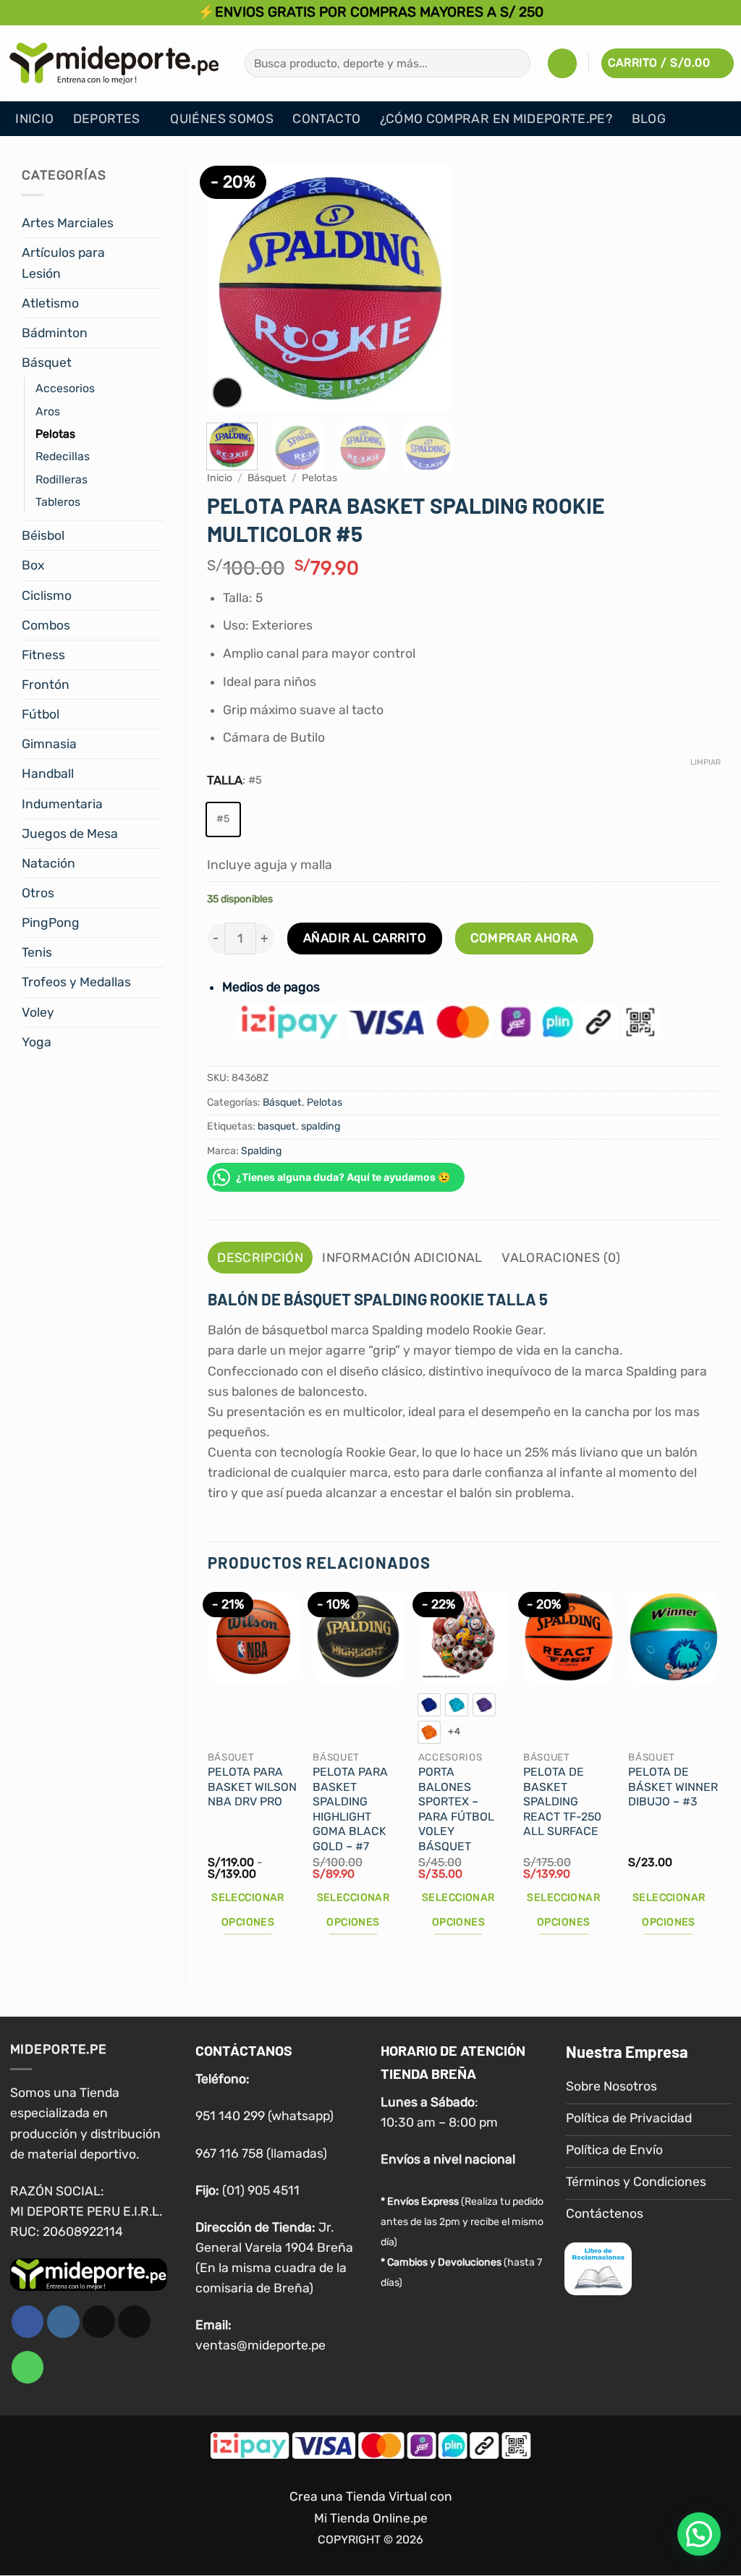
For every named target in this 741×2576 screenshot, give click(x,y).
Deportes (107, 119)
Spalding (261, 1151)
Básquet (47, 363)
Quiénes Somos (222, 119)
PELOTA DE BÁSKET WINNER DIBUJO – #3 (673, 1787)
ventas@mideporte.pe (261, 2345)
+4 (454, 1731)
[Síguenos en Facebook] (28, 2322)
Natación (48, 863)
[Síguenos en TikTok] (99, 2322)
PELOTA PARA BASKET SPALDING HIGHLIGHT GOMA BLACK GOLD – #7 (350, 1809)
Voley (38, 1012)
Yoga (37, 1042)
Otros (38, 893)
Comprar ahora (524, 938)
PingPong (51, 923)
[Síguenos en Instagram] (63, 2322)
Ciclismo (47, 596)
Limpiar (706, 762)
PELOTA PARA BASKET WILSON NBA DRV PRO (252, 1787)
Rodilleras (62, 479)
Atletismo (50, 303)
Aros (48, 411)
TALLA (225, 780)
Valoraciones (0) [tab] (561, 1258)
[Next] (431, 288)
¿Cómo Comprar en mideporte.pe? (496, 119)
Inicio (34, 119)
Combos (46, 625)
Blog (649, 119)
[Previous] (230, 288)
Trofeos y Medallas (76, 982)
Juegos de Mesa (70, 834)
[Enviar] (515, 63)
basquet (277, 1126)
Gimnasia (49, 744)
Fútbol (41, 714)
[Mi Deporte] (114, 63)
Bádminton (55, 333)
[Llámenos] (28, 2367)
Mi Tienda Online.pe (371, 2519)
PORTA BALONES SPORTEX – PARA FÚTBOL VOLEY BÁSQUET (456, 1809)
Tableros (58, 502)
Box (33, 565)
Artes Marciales (68, 223)
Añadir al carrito (365, 938)
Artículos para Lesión (63, 263)
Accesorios (65, 388)
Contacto (326, 119)
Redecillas (63, 456)
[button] (562, 63)
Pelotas (55, 434)
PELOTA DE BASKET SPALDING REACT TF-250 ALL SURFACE (562, 1801)
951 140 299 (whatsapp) (264, 2116)
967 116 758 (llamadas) (261, 2153)
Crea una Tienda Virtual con (371, 2496)
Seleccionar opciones (248, 1910)
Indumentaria (62, 804)
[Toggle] (155, 223)
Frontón (46, 685)
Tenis (37, 952)
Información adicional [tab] (402, 1258)
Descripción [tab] (260, 1258)
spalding (321, 1126)
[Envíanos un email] (134, 2322)
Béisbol (43, 535)
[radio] (223, 819)
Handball (48, 774)
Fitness (43, 655)
